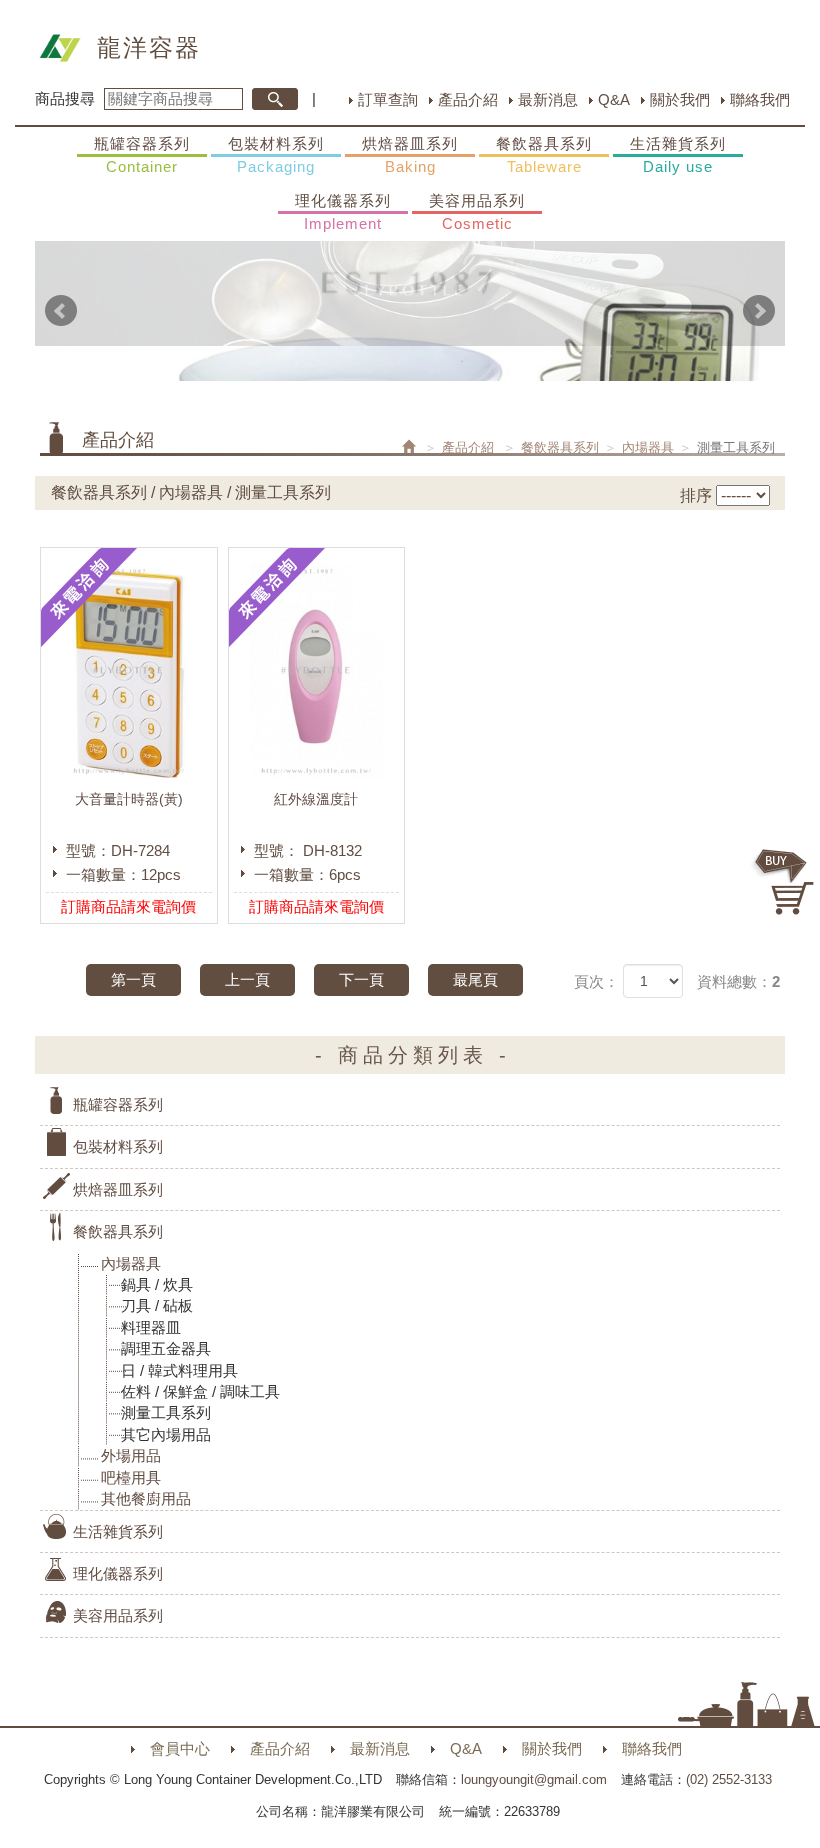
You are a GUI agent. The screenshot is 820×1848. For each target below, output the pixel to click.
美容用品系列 (477, 212)
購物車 (785, 882)
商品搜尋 (65, 98)
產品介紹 (468, 99)
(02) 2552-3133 (729, 1779)
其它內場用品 (166, 1434)
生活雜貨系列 (678, 155)
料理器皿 (151, 1327)
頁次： (596, 981)
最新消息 (548, 99)
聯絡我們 (760, 99)
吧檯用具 (131, 1477)
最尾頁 (475, 979)
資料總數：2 (738, 981)
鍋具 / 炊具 (157, 1284)
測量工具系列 (166, 1412)
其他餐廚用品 (146, 1498)
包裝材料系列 (276, 155)
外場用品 (131, 1455)
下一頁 (361, 979)
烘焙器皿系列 (410, 155)
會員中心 (180, 1748)
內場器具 (648, 447)
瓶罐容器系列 (142, 155)
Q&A (614, 99)
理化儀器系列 (343, 212)
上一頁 (247, 979)
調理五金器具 (166, 1348)
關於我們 (680, 99)
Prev (61, 311)
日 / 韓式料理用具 (179, 1370)
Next (759, 311)
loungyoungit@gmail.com (534, 1779)
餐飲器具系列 (544, 155)
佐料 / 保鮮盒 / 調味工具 (200, 1391)
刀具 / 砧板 (157, 1305)
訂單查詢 (388, 99)
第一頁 (133, 979)
